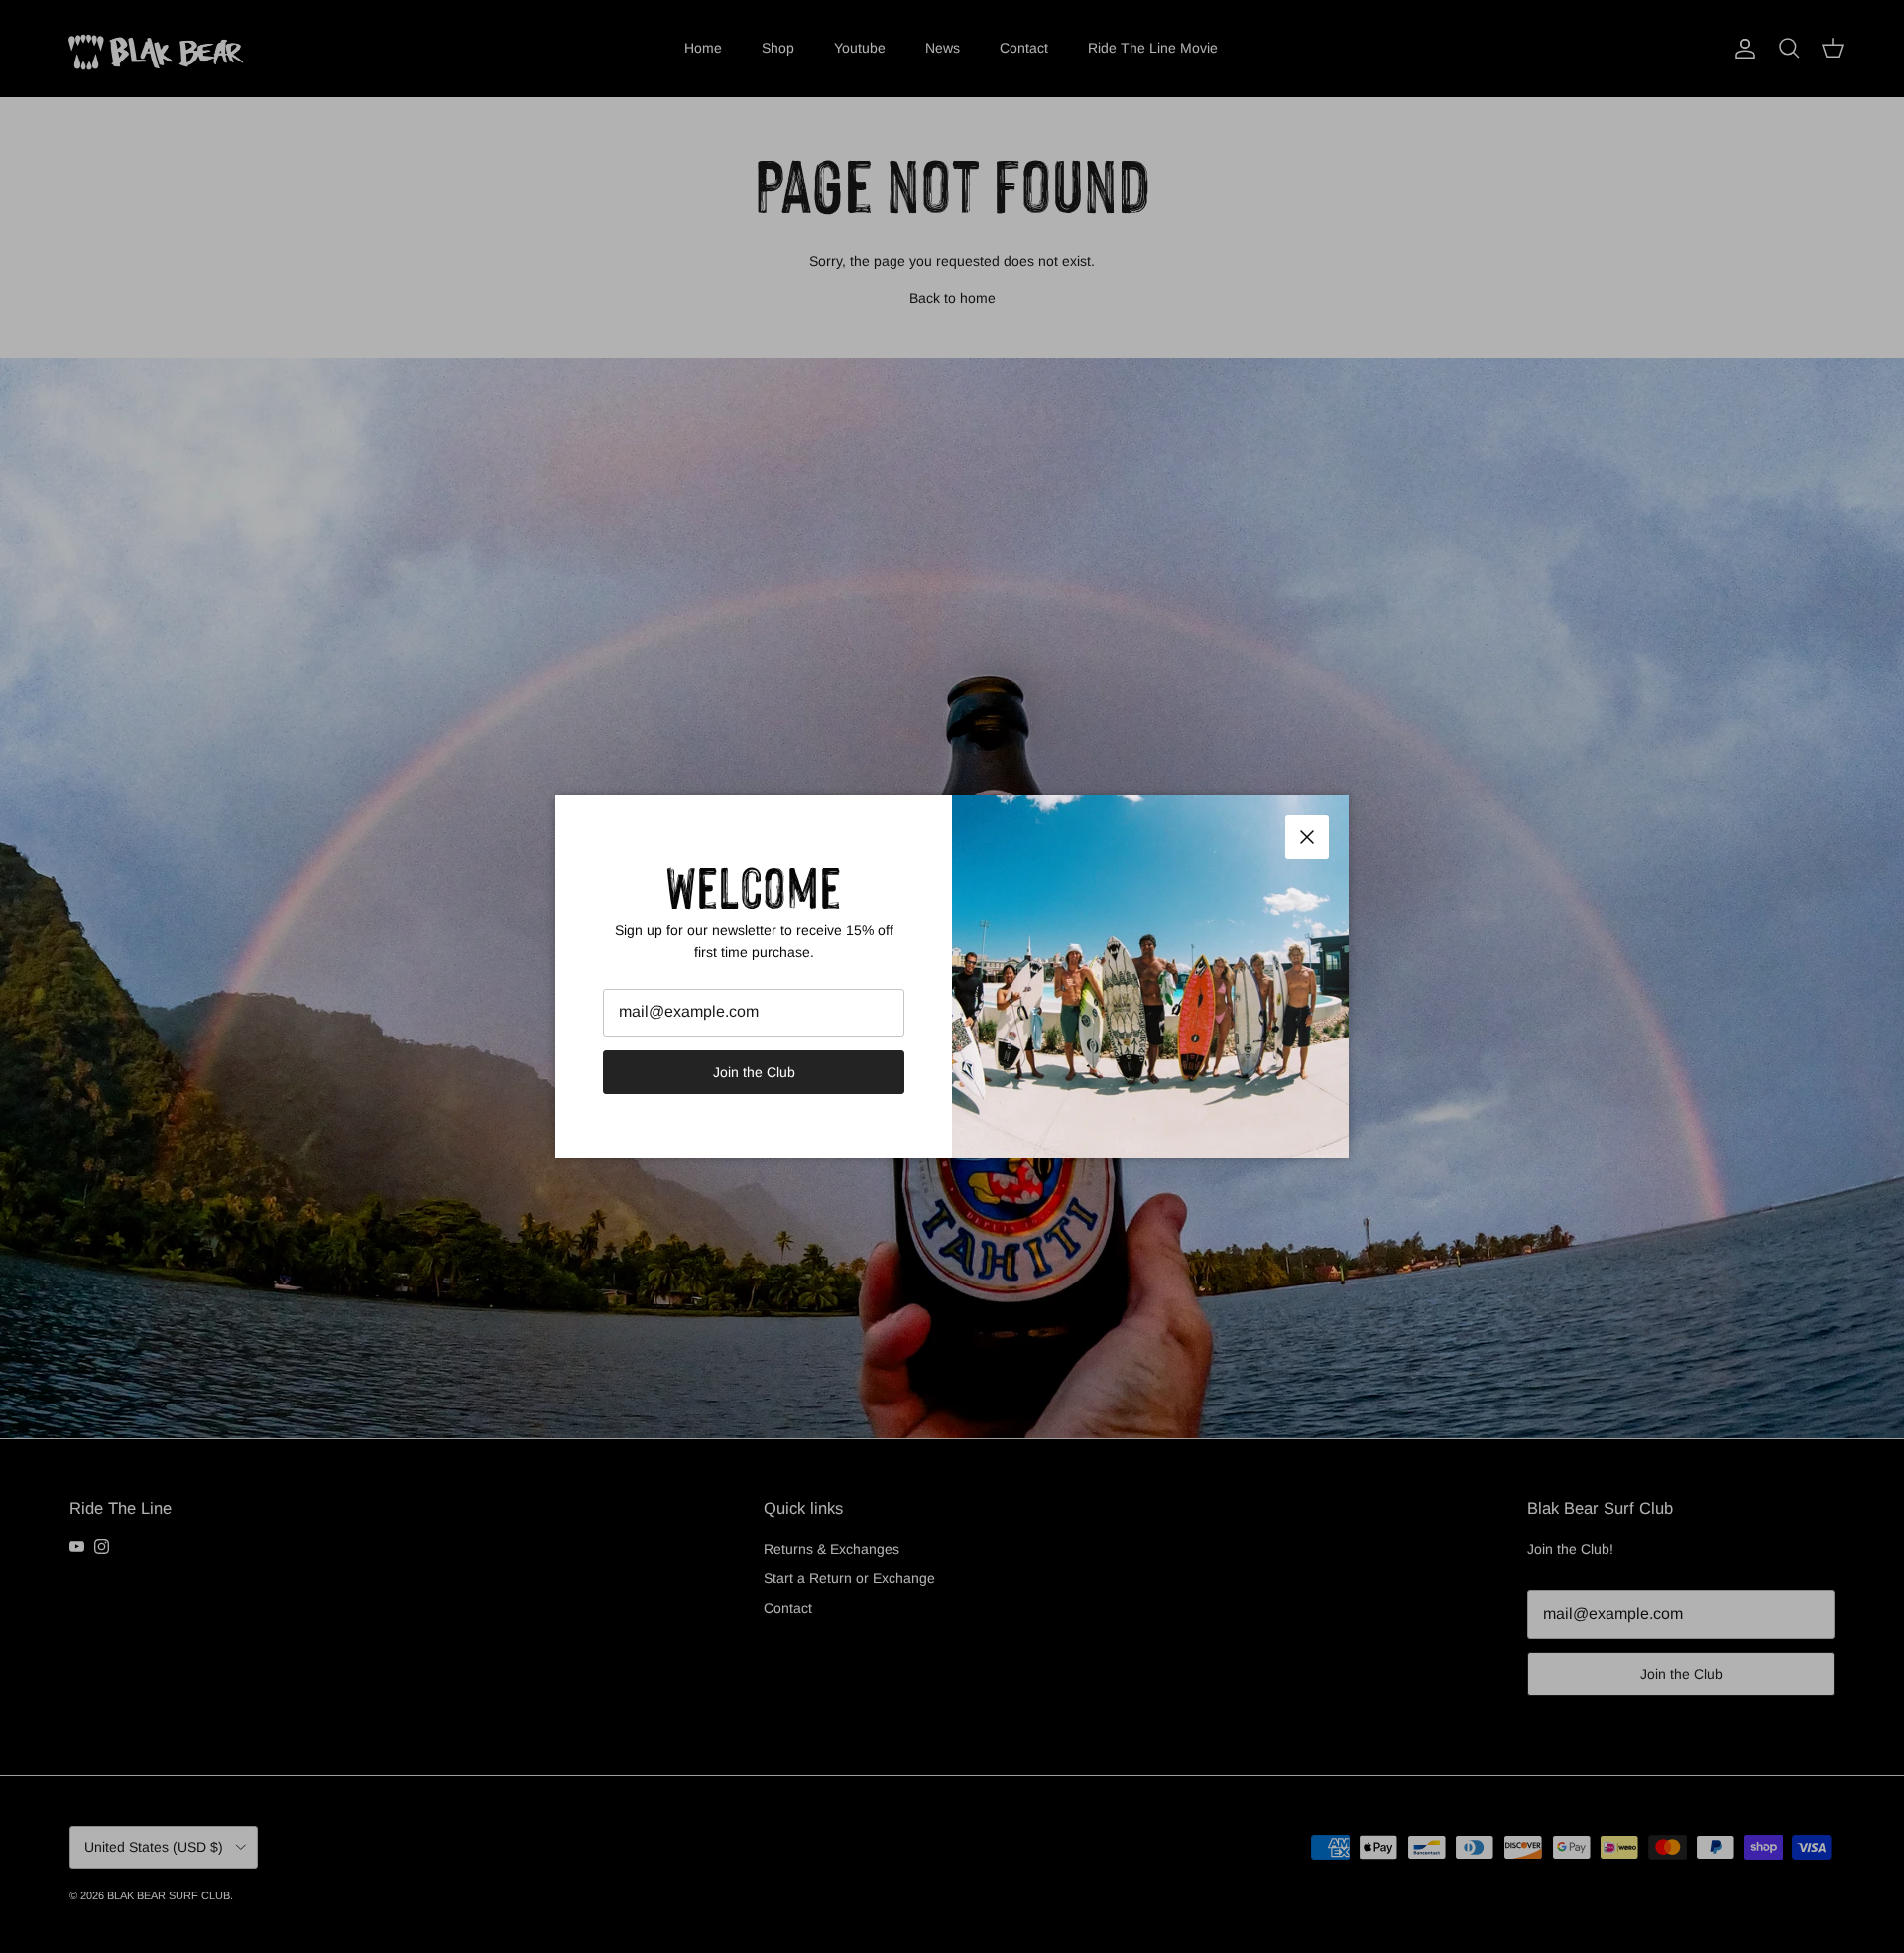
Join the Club (754, 1072)
